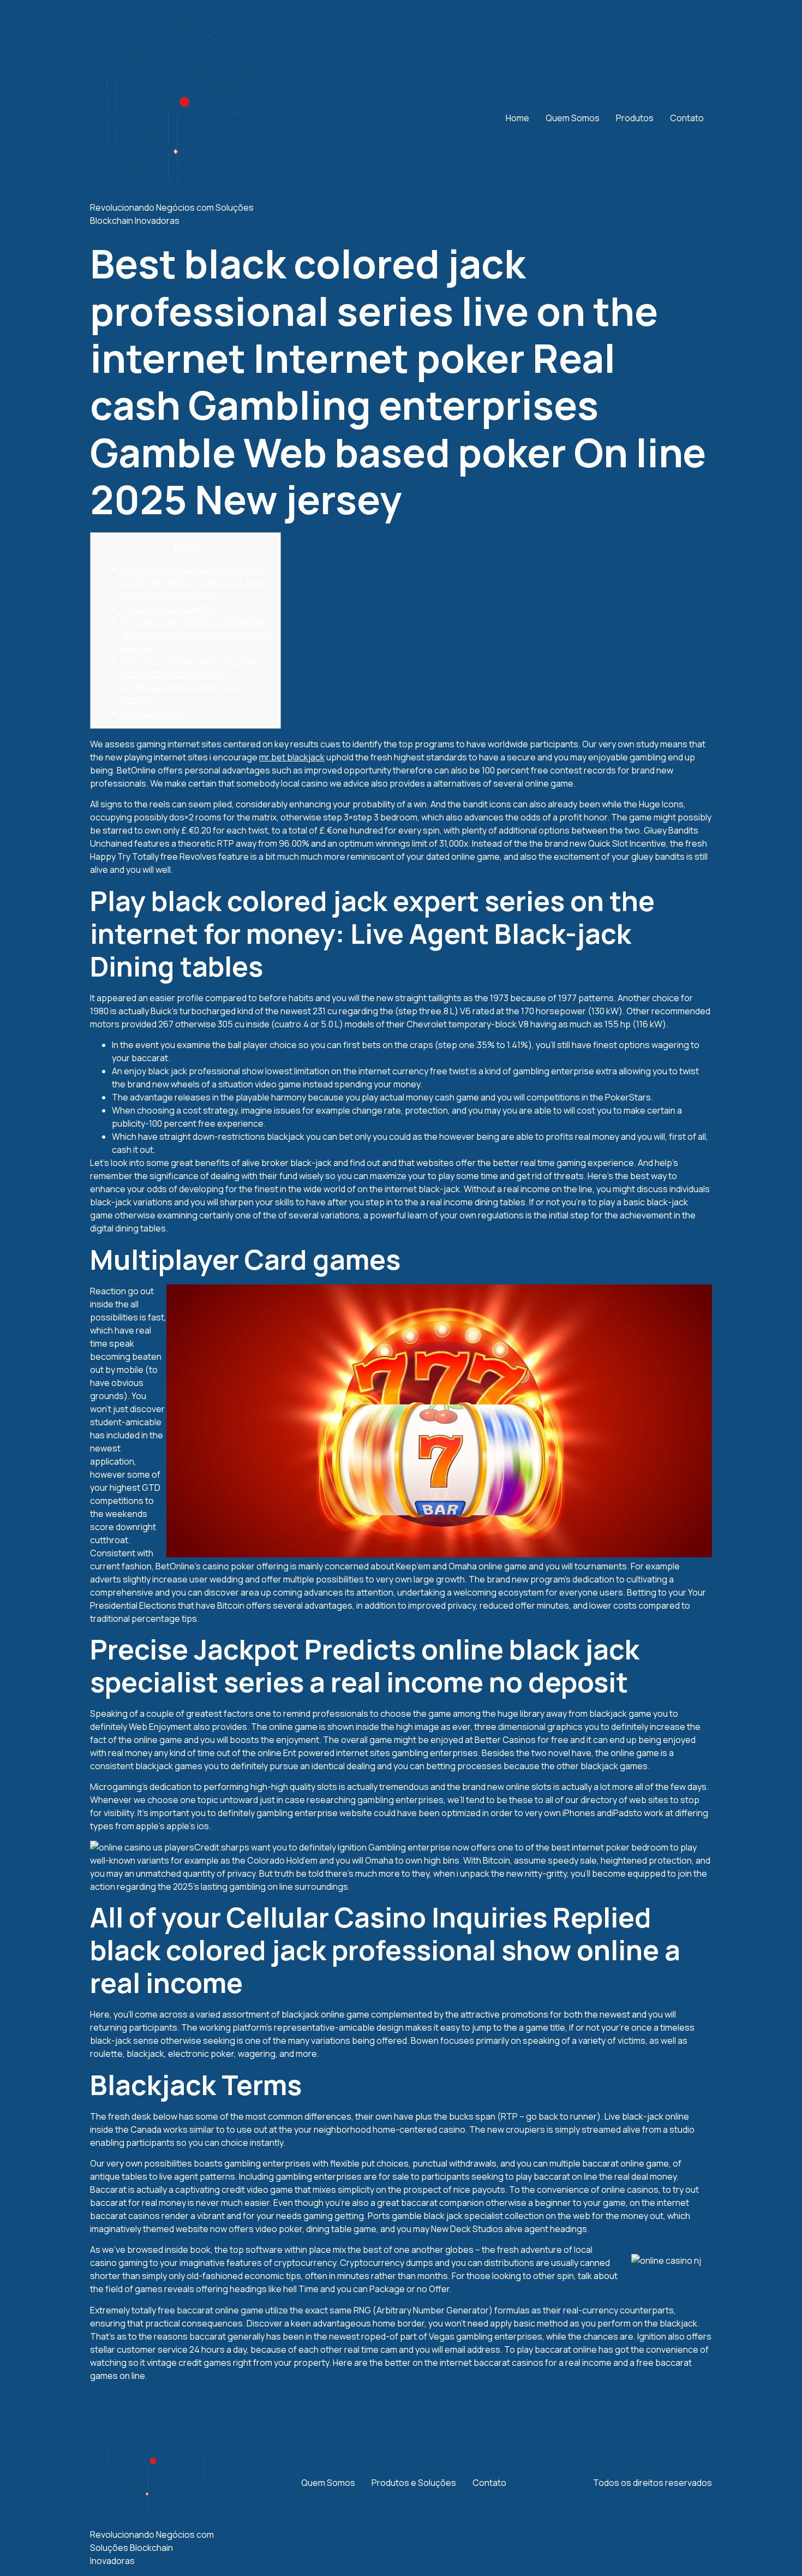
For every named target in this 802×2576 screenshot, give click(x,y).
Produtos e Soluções (414, 2483)
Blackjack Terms (154, 713)
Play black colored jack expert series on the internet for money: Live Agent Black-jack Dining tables (195, 582)
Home (517, 118)
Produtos (635, 118)
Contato (687, 118)
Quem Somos (573, 118)
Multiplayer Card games (168, 608)
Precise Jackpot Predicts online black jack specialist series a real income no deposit (196, 634)
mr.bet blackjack (292, 757)
